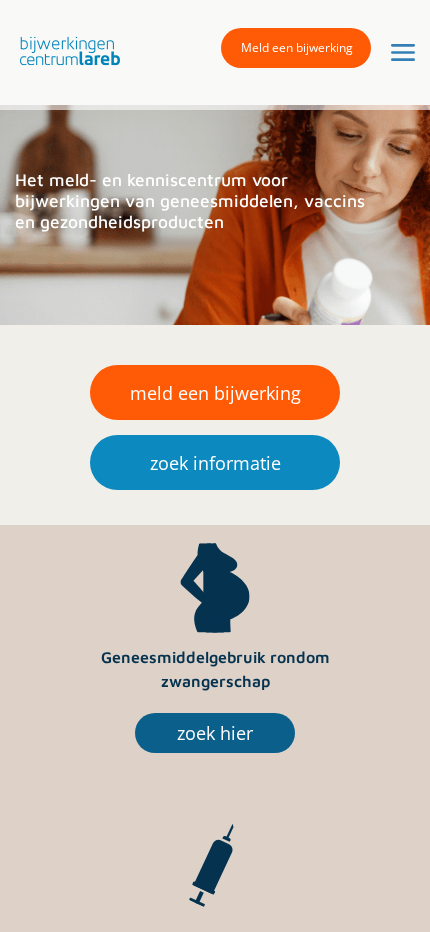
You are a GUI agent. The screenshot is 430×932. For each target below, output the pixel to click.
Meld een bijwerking (297, 47)
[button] (65, 51)
